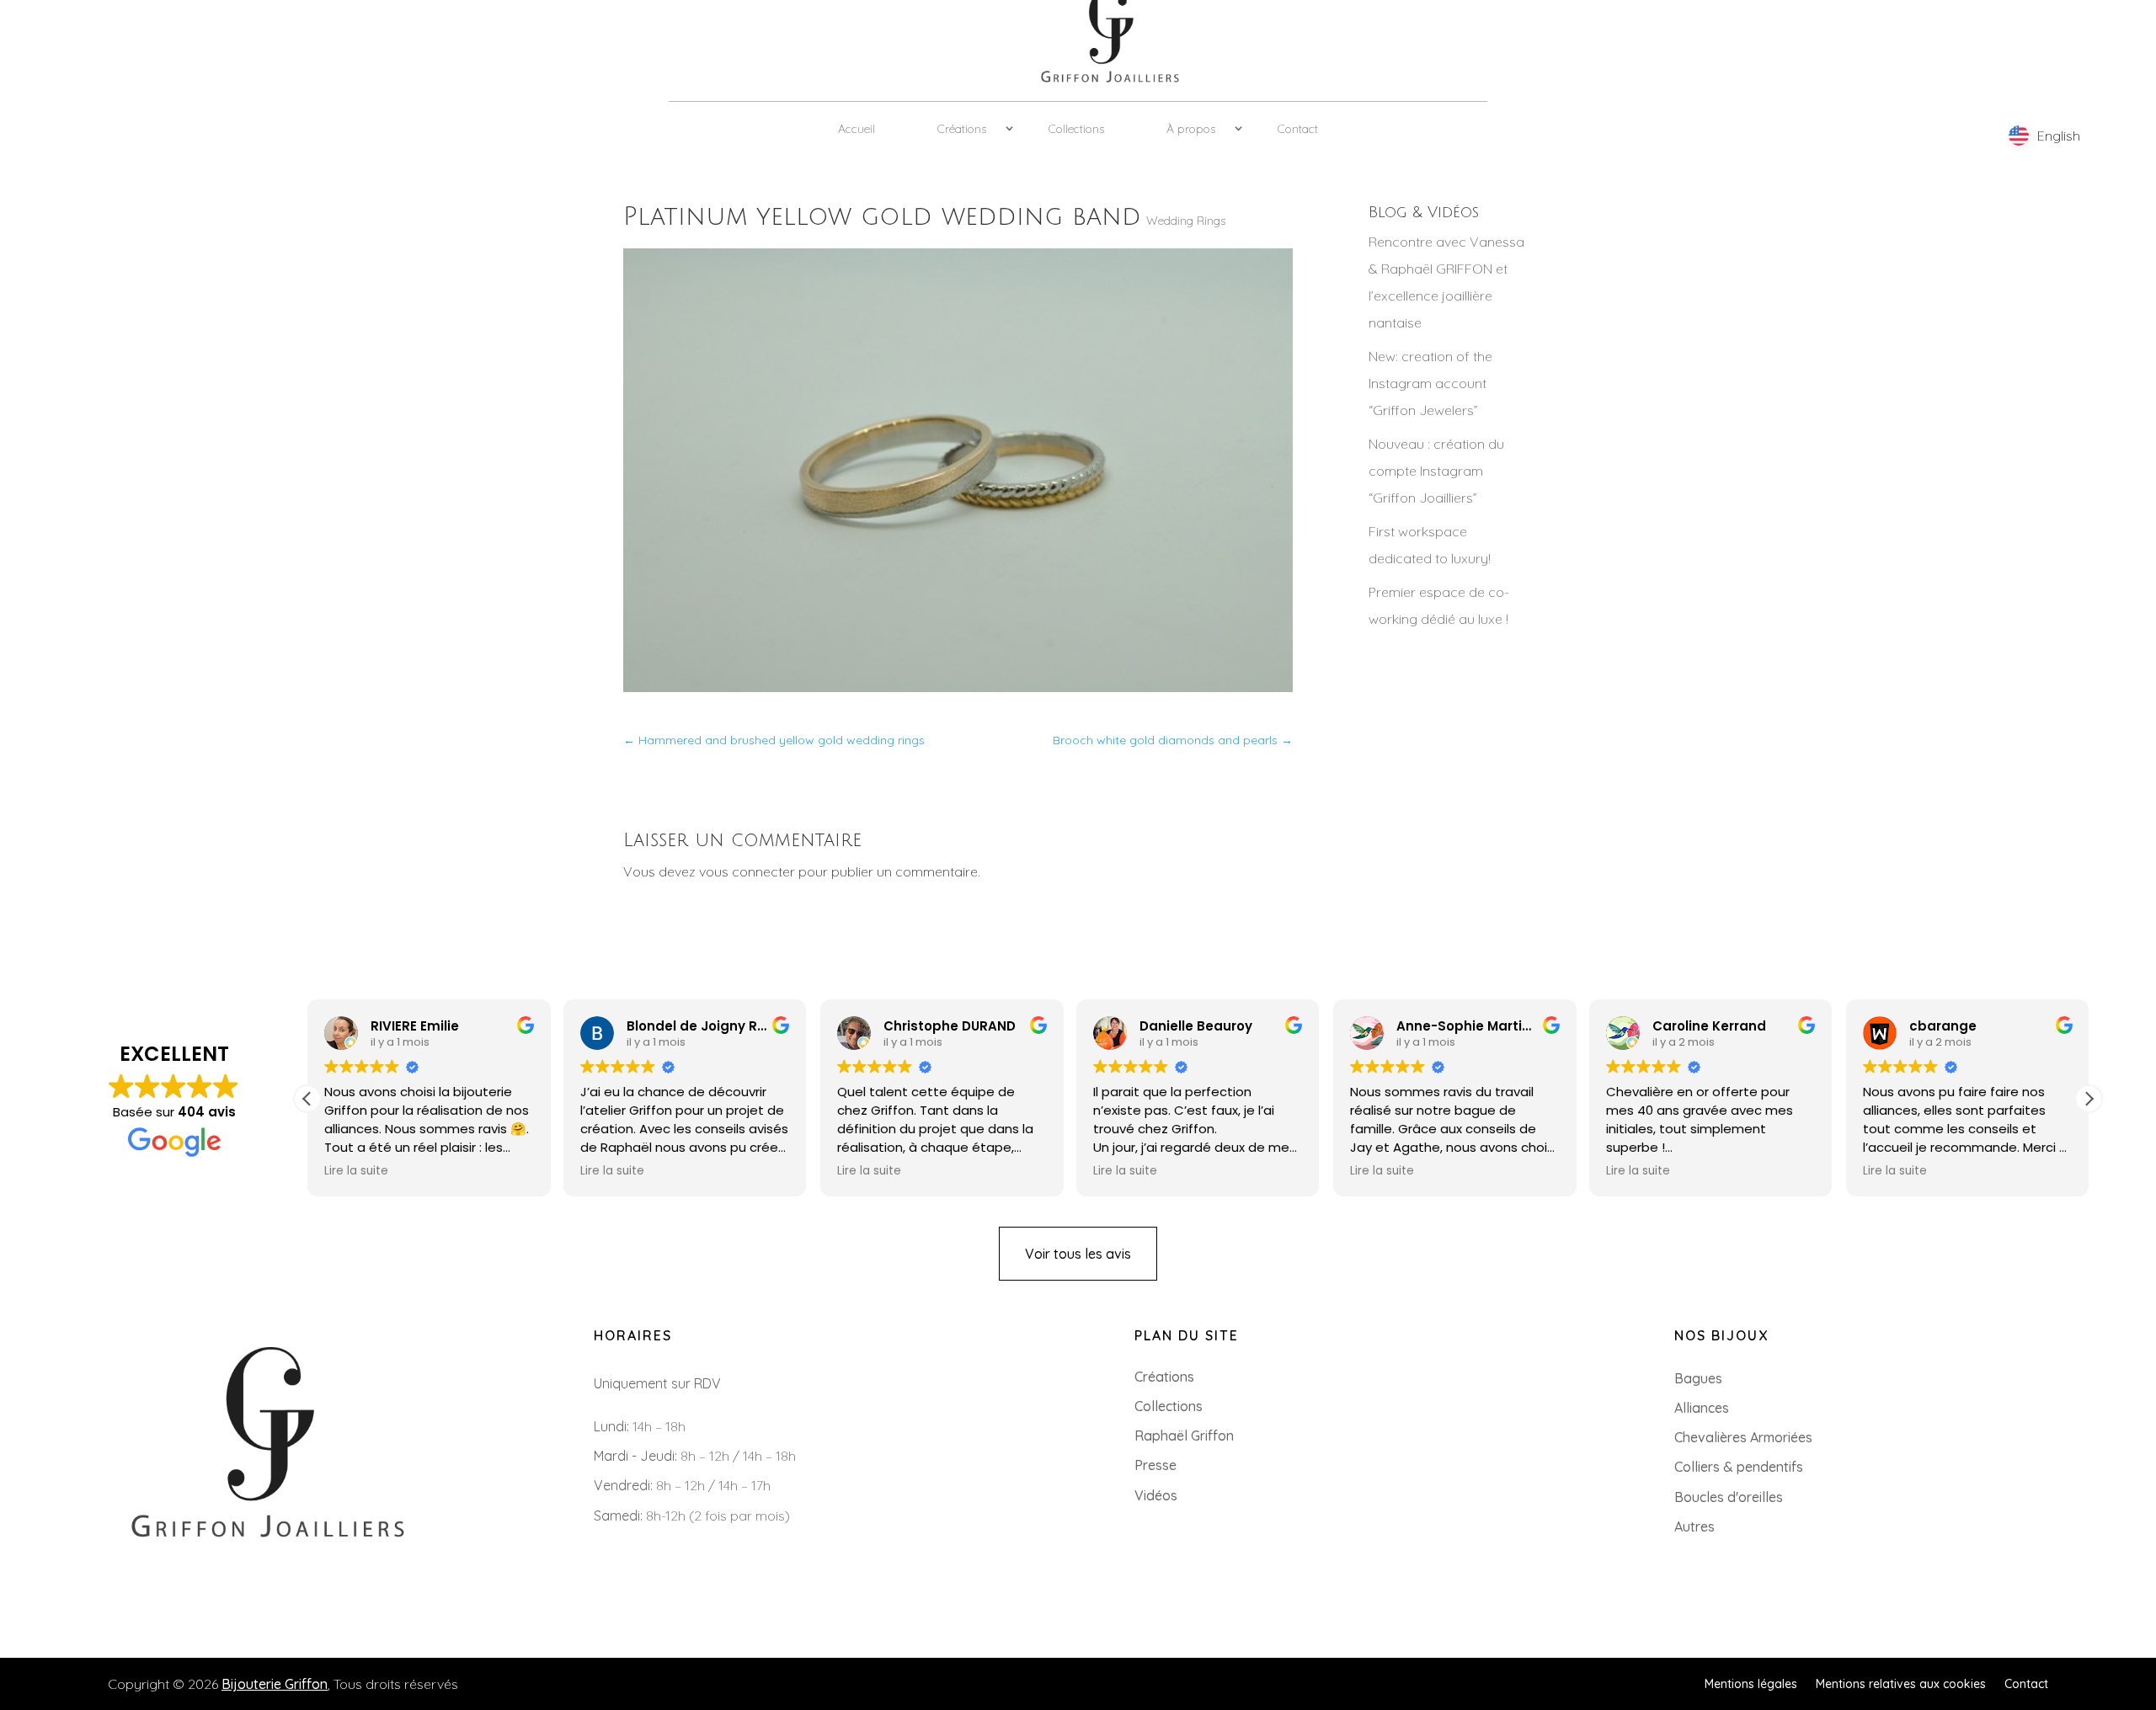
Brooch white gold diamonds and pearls (1173, 740)
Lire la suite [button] (356, 1171)
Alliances (1702, 1408)
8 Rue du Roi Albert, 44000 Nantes (162, 1615)
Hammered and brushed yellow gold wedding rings (774, 740)
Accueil (857, 129)
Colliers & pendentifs (1739, 1467)
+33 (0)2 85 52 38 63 (117, 1588)
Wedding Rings (1186, 221)
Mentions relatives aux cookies (1901, 1683)
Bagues (1698, 1378)
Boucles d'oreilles (1729, 1497)
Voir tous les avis (1078, 1254)
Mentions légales (1751, 1683)
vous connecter (747, 871)
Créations (962, 129)
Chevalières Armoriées (1743, 1437)
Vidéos (1156, 1495)
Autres (1694, 1526)
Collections (1076, 129)
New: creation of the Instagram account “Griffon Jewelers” (1430, 383)
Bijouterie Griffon (275, 1684)
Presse (1155, 1465)
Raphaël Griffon (1184, 1436)
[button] (2089, 1099)
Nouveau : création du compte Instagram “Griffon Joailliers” (1436, 471)
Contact (1298, 129)
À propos (1191, 129)
